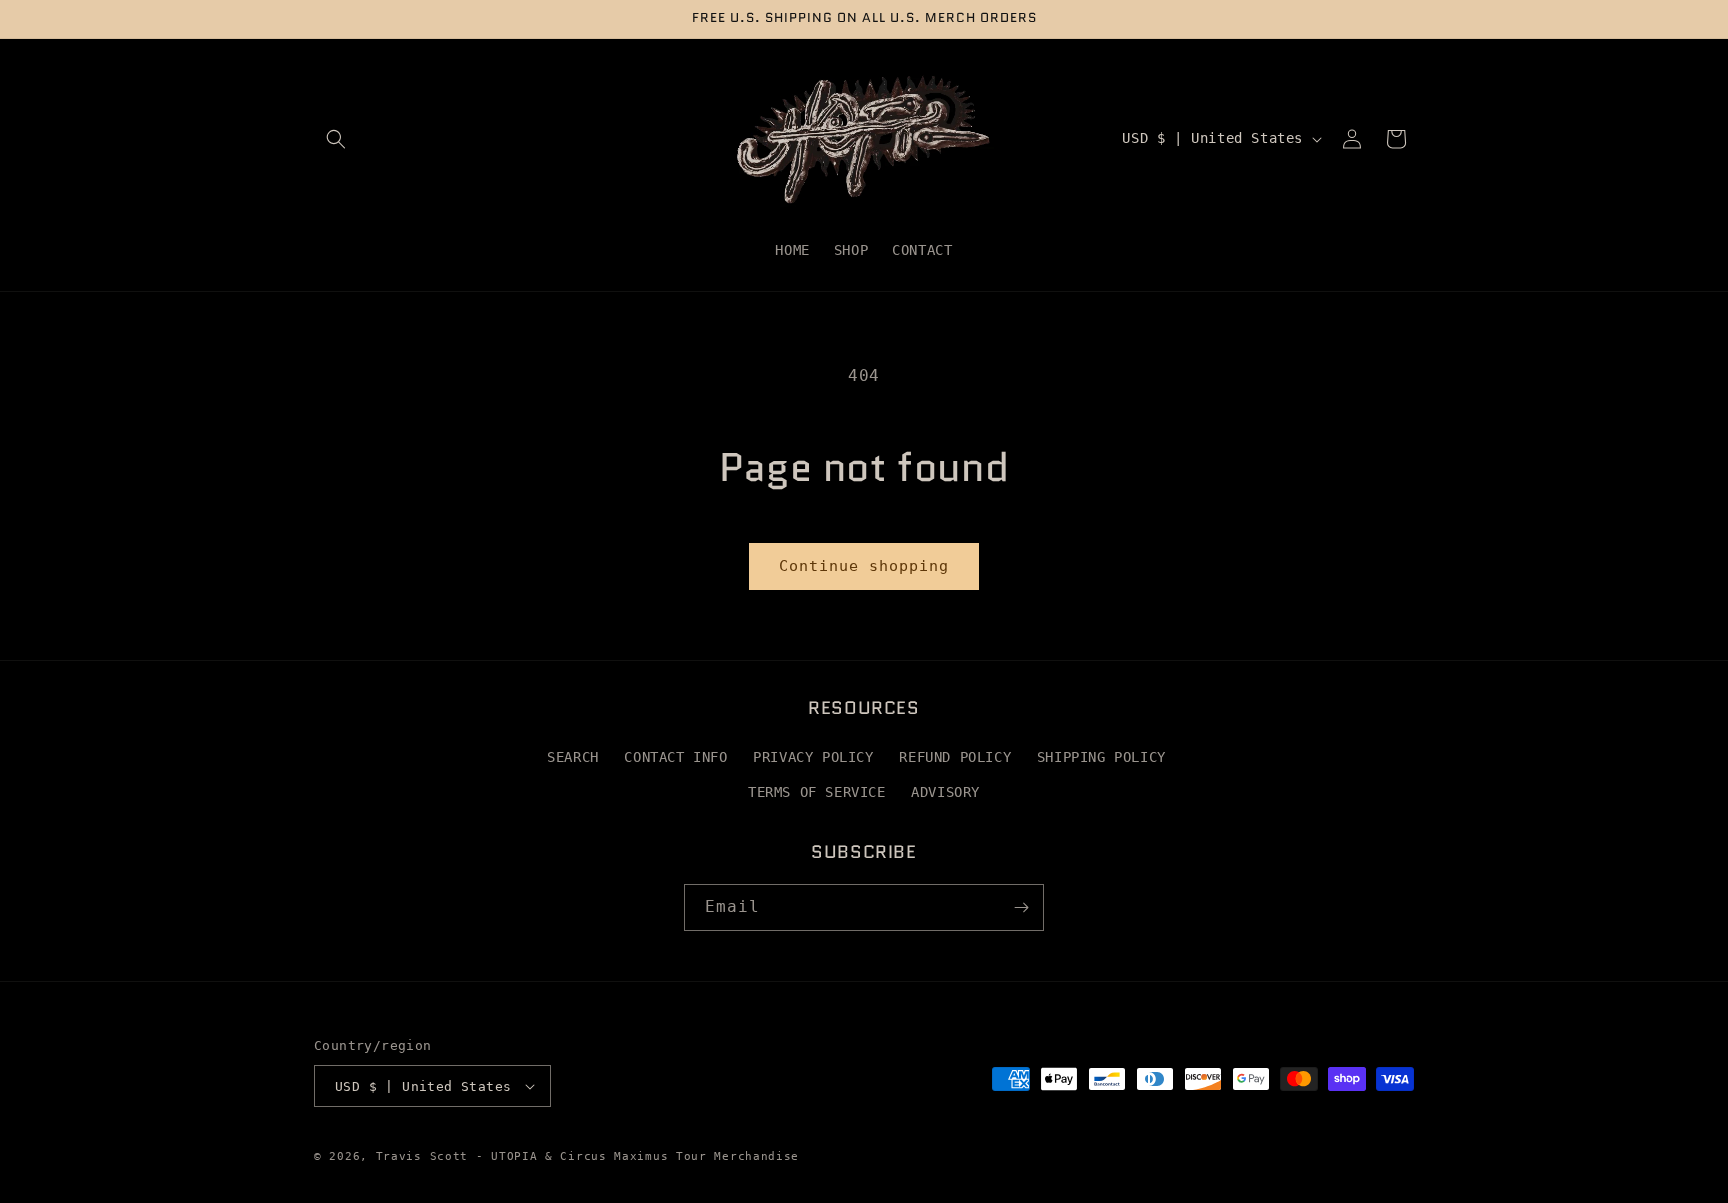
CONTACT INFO (675, 757)
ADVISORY (945, 792)
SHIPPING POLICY (1101, 757)
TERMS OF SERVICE (817, 792)
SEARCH (573, 757)
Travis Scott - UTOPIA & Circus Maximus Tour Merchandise (588, 1156)
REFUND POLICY (955, 757)
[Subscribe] (1021, 907)
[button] (336, 139)
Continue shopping (864, 566)
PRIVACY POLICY (813, 757)
